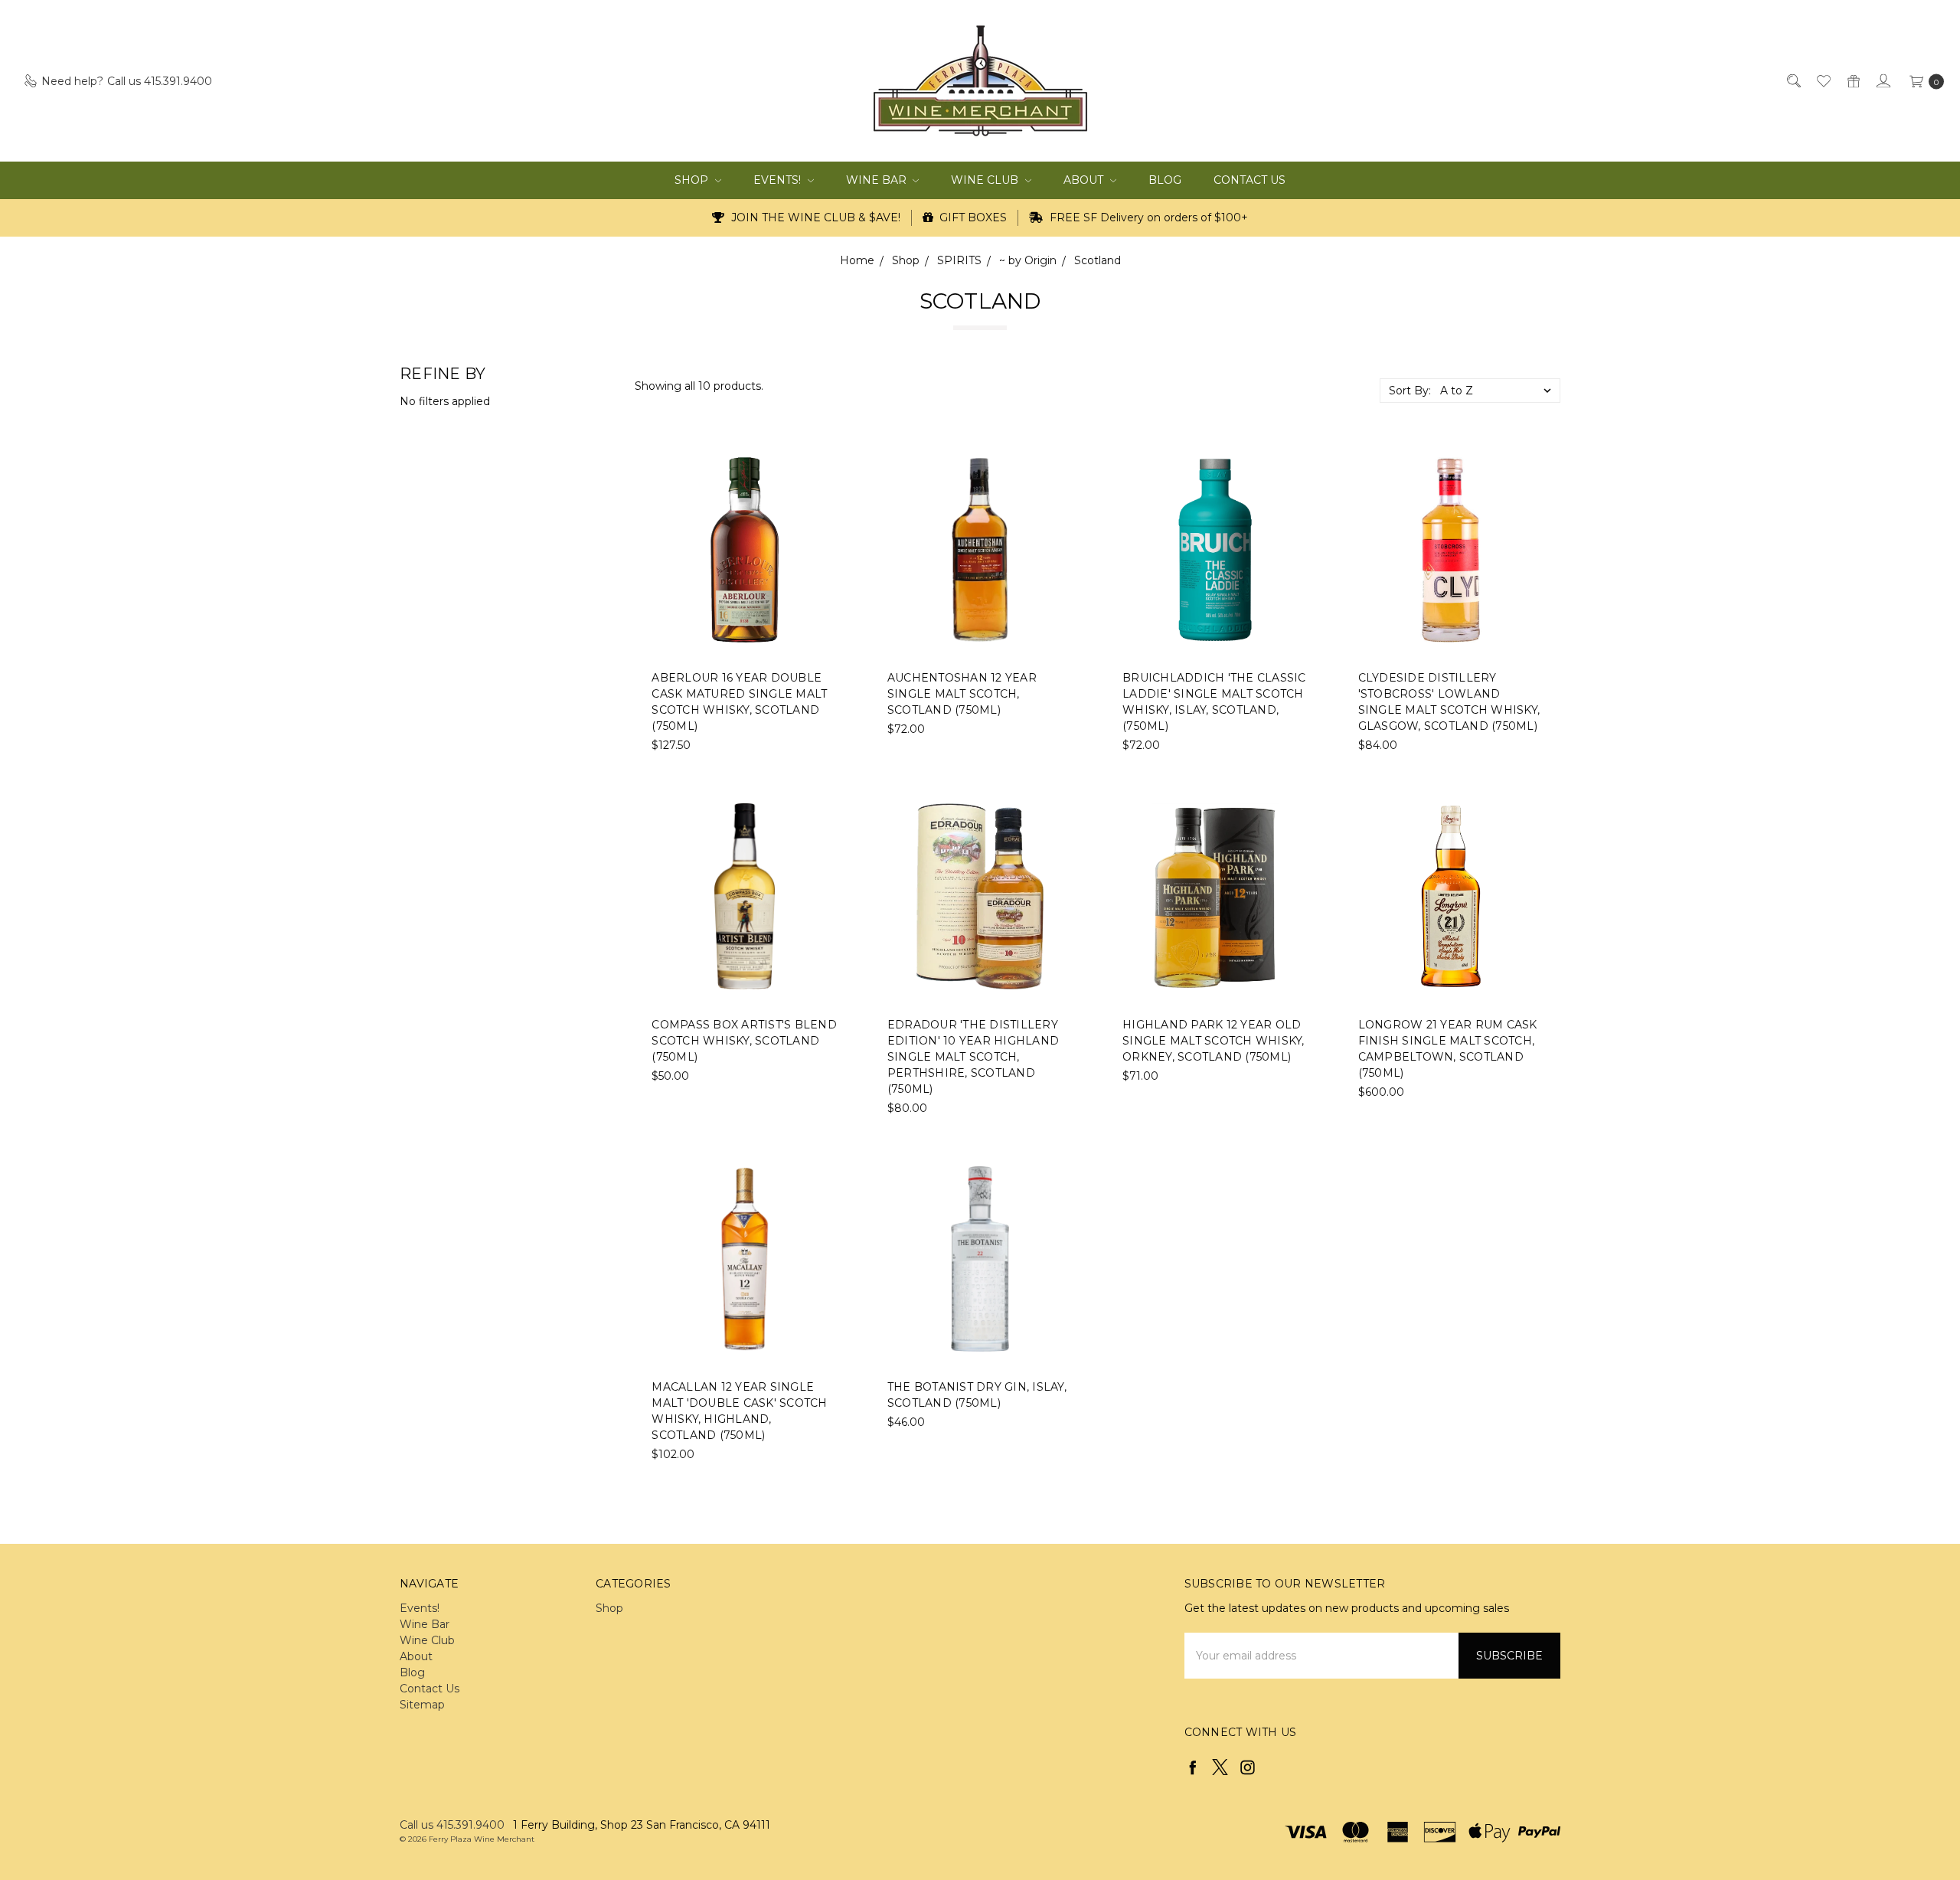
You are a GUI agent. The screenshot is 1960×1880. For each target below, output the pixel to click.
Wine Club (986, 180)
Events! (779, 180)
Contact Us (1249, 180)
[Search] (1793, 81)
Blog (1165, 180)
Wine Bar (878, 180)
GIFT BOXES (972, 217)
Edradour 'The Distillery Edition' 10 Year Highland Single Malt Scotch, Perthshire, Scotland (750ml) (973, 1057)
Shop (693, 180)
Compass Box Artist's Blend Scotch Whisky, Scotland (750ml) (744, 1041)
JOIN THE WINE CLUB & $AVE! (814, 217)
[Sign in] (1882, 81)
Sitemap (422, 1705)
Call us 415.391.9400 (452, 1825)
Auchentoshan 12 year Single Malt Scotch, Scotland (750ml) (962, 694)
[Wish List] (1823, 81)
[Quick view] (828, 467)
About (1085, 180)
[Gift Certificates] (1852, 81)
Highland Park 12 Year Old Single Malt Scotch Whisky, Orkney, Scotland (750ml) (1214, 1041)
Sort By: (1410, 391)
